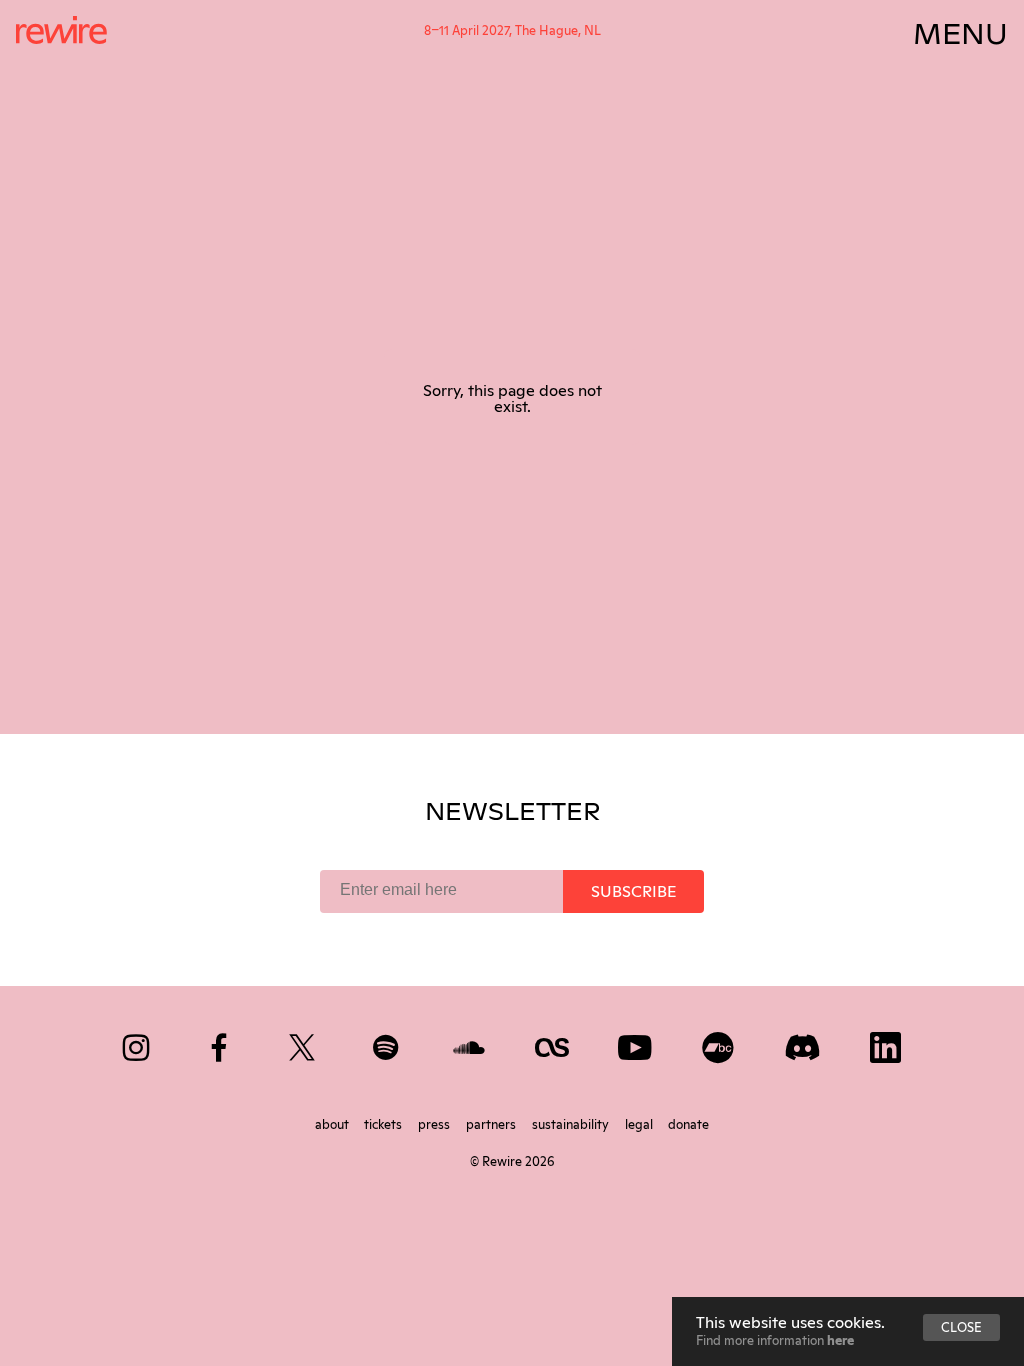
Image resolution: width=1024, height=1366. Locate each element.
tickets (384, 1123)
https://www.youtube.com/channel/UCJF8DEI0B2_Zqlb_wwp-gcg (636, 1043)
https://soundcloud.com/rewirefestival (470, 1043)
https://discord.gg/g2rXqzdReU (803, 1043)
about (333, 1123)
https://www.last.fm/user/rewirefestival (553, 1043)
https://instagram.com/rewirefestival (137, 1043)
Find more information (775, 1339)
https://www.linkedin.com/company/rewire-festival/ (886, 1043)
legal (640, 1123)
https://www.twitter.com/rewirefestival (303, 1043)
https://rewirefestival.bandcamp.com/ (719, 1043)
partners (492, 1123)
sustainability (572, 1123)
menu (960, 30)
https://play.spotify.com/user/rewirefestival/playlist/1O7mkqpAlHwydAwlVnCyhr (387, 1043)
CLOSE (961, 1326)
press (435, 1123)
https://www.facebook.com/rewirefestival (220, 1043)
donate (688, 1123)
